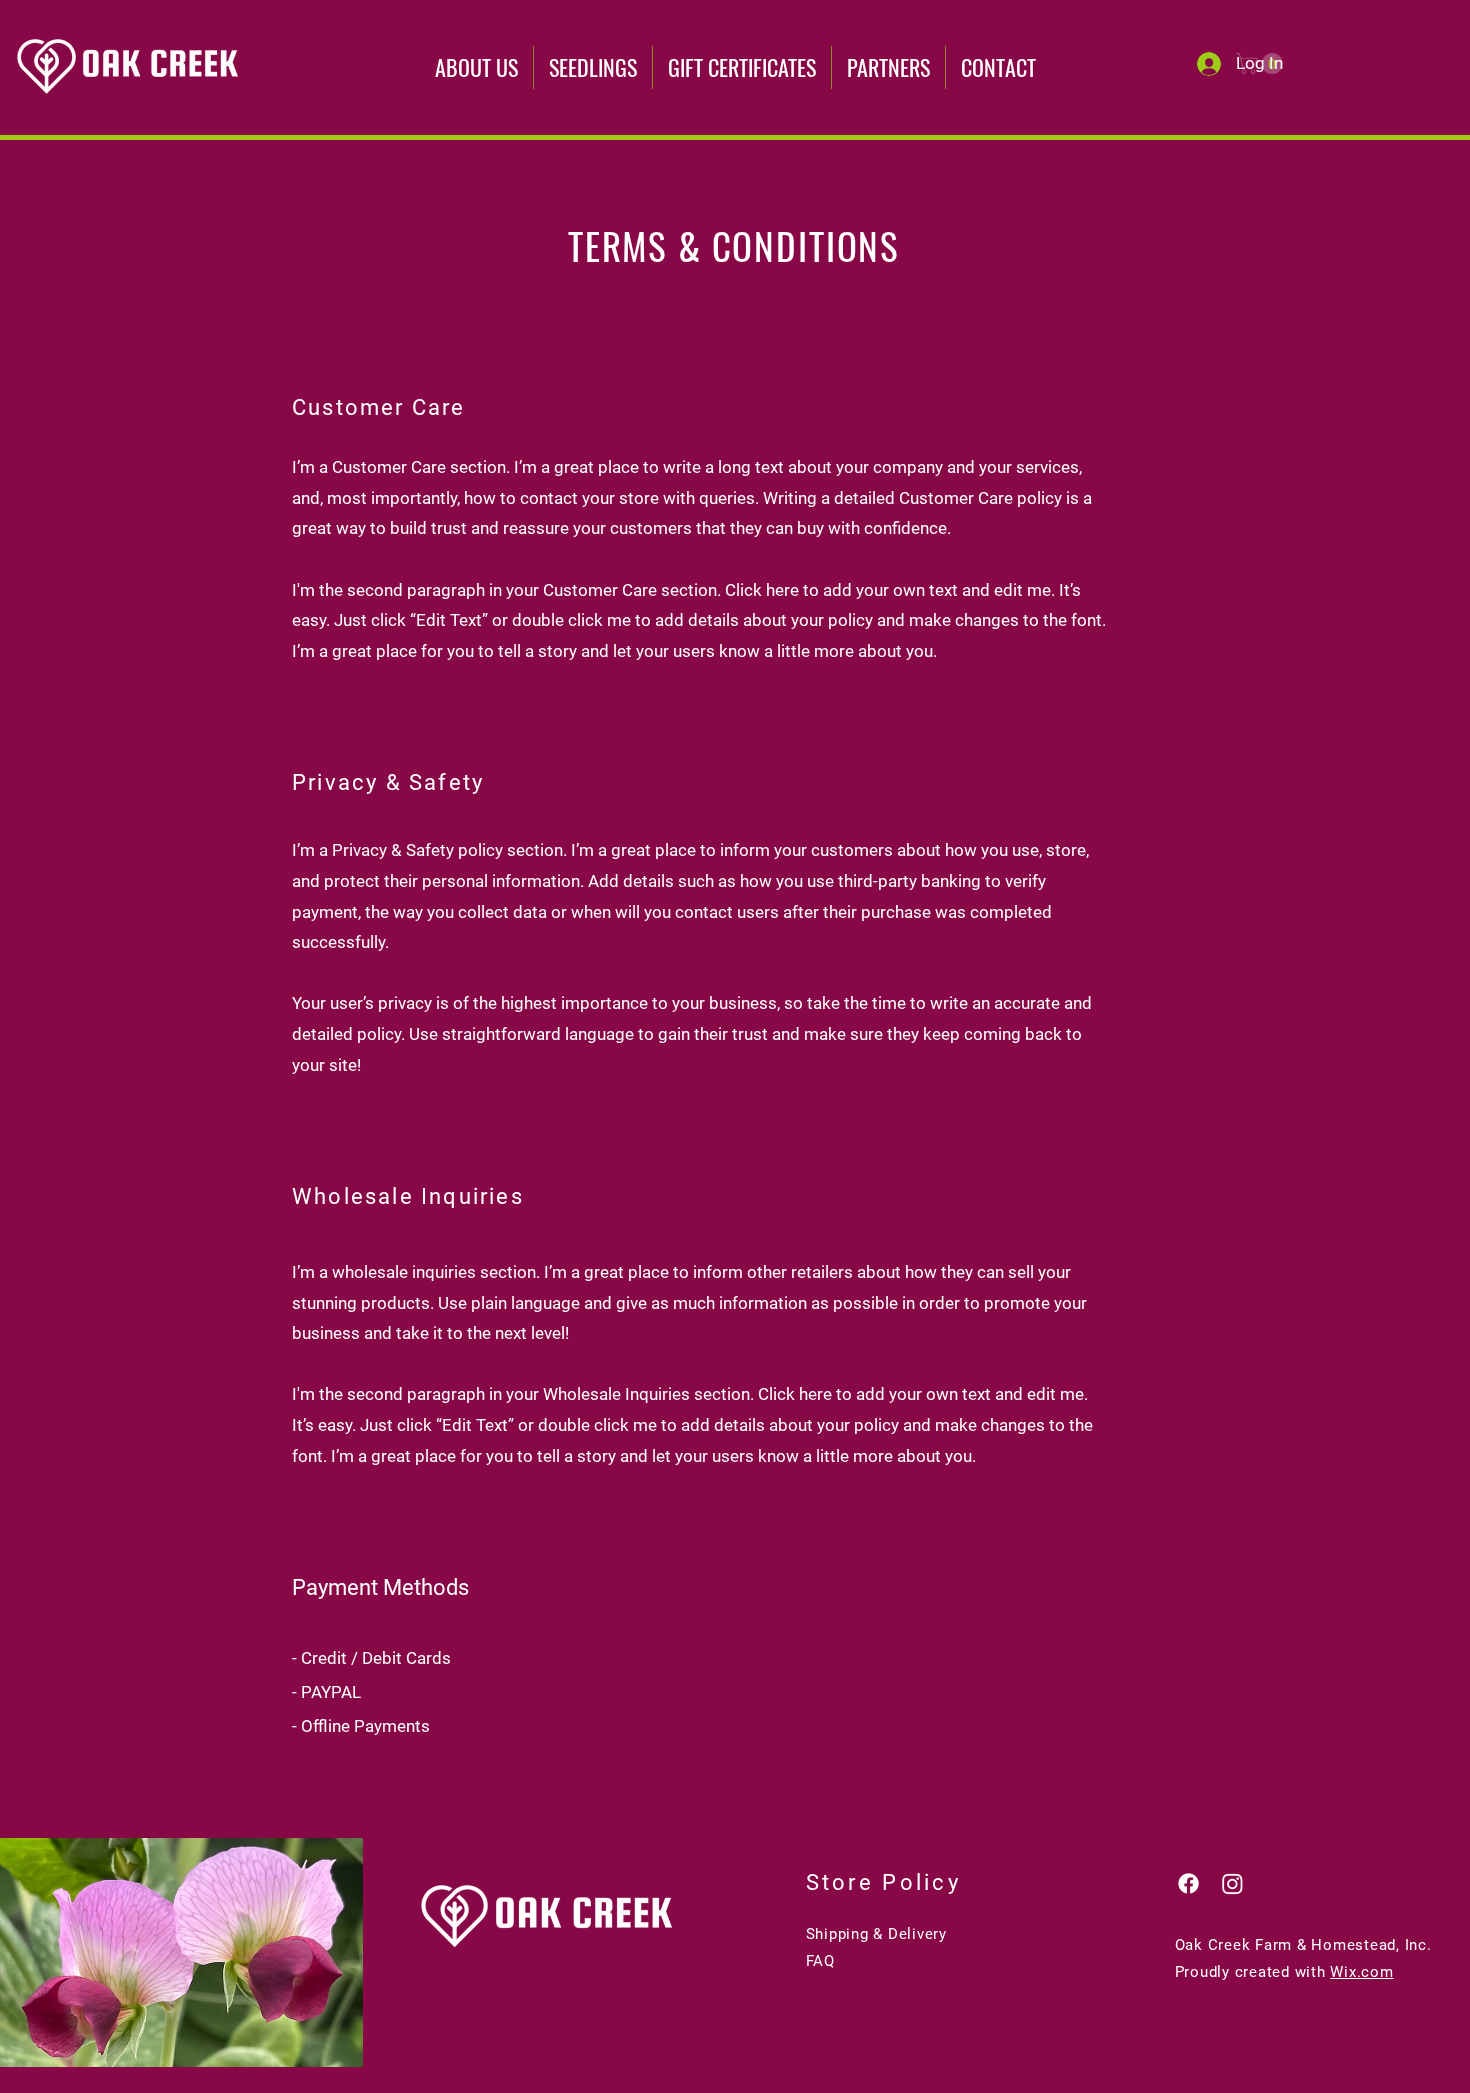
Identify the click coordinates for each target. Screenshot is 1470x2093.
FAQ (820, 1961)
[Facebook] (1188, 1883)
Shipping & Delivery (876, 1934)
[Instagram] (1232, 1883)
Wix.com (1361, 1972)
